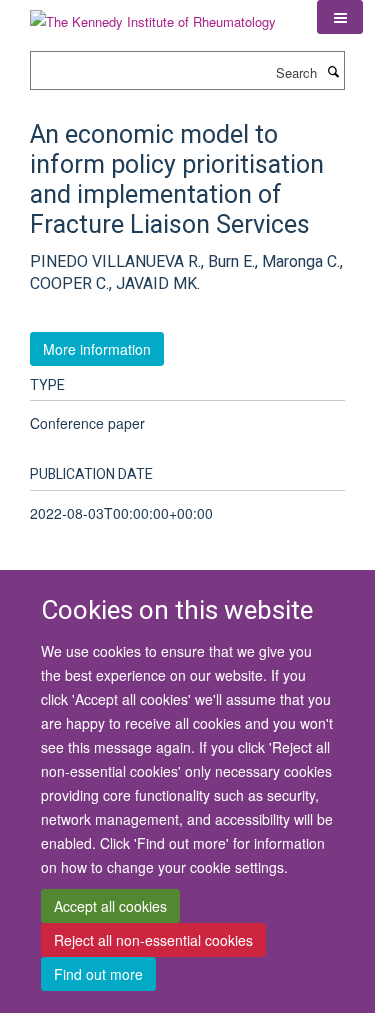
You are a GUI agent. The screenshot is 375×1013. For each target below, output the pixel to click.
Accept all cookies (110, 906)
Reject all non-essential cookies (153, 940)
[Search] (333, 71)
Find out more (98, 974)
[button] (340, 17)
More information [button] (97, 349)
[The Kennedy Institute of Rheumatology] (153, 14)
